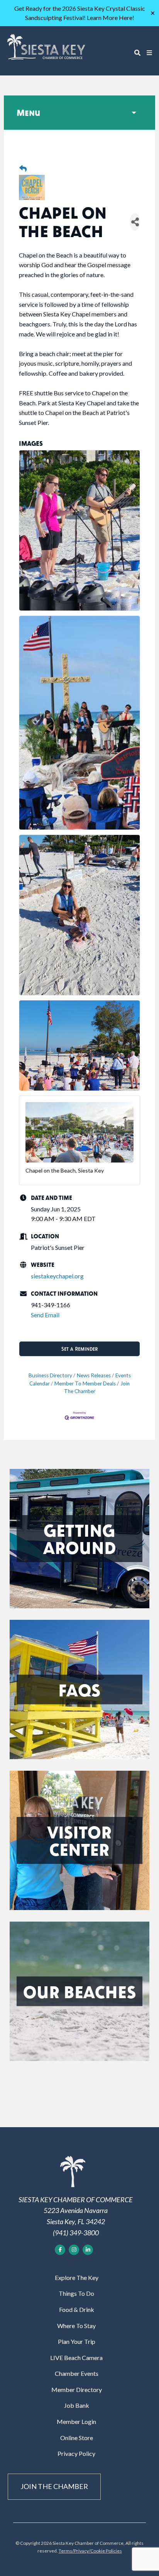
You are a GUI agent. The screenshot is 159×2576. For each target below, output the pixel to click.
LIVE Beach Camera (76, 2358)
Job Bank (77, 2405)
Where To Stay (76, 2326)
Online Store (77, 2438)
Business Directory (50, 1375)
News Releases (94, 1375)
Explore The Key (77, 2277)
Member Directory (77, 2389)
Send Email (45, 1315)
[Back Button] (23, 169)
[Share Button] (135, 222)
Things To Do (76, 2293)
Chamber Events (77, 2373)
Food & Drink (77, 2309)
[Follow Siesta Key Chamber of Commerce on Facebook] (60, 2250)
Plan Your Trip (77, 2341)
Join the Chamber (54, 2486)
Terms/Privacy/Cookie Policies (90, 2551)
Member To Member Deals (85, 1383)
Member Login (76, 2421)
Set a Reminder (79, 1349)
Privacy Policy (76, 2453)
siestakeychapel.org (57, 1276)
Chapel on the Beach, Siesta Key (65, 1170)
